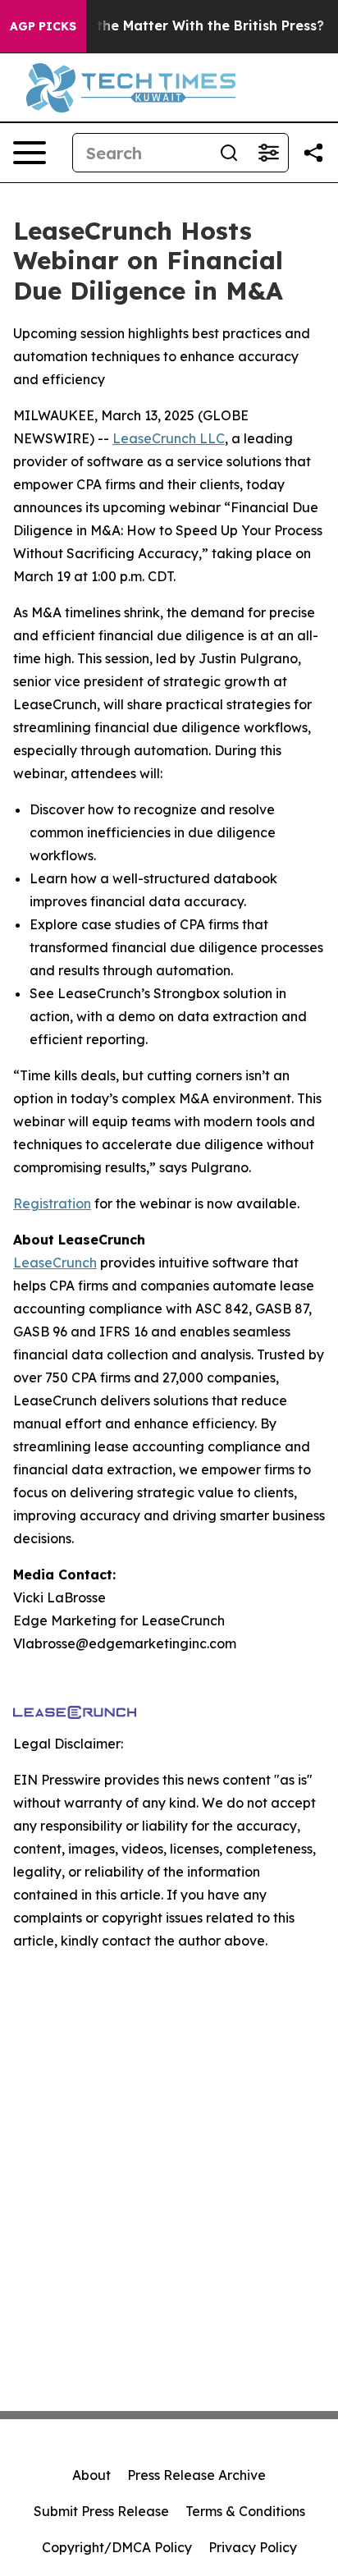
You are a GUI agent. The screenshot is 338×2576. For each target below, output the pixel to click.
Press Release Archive (196, 2475)
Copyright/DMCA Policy (117, 2547)
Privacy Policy (253, 2547)
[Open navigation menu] (30, 153)
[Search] (229, 153)
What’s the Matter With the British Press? (185, 26)
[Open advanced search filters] (268, 153)
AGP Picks (43, 26)
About (91, 2475)
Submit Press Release (101, 2511)
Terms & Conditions (245, 2511)
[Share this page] (313, 153)
